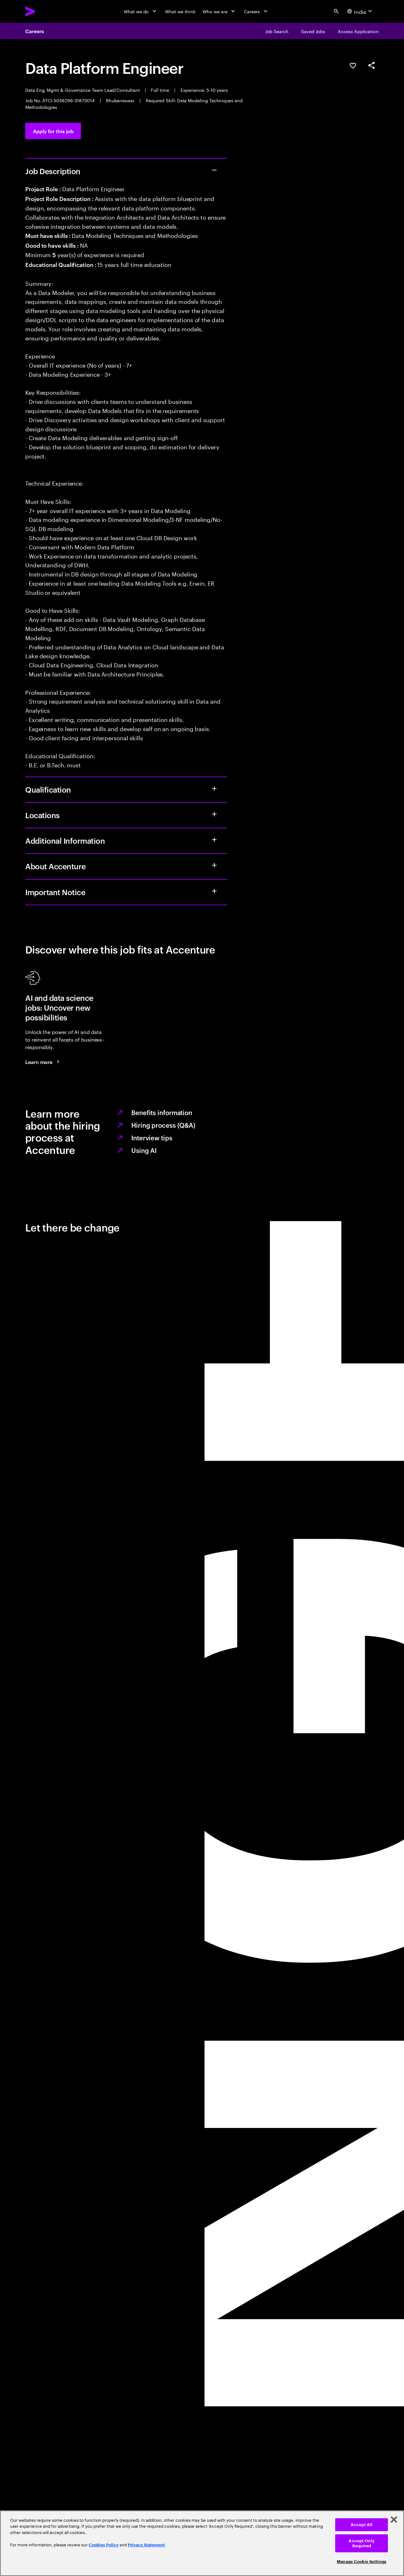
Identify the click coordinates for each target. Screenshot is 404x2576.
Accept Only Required (361, 2543)
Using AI (144, 1150)
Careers (34, 31)
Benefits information (162, 1112)
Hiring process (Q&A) (163, 1125)
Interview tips (152, 1137)
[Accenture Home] (45, 11)
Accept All (362, 2525)
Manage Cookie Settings (362, 2562)
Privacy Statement (146, 2545)
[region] (202, 2543)
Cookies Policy (104, 2545)
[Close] (394, 2520)
